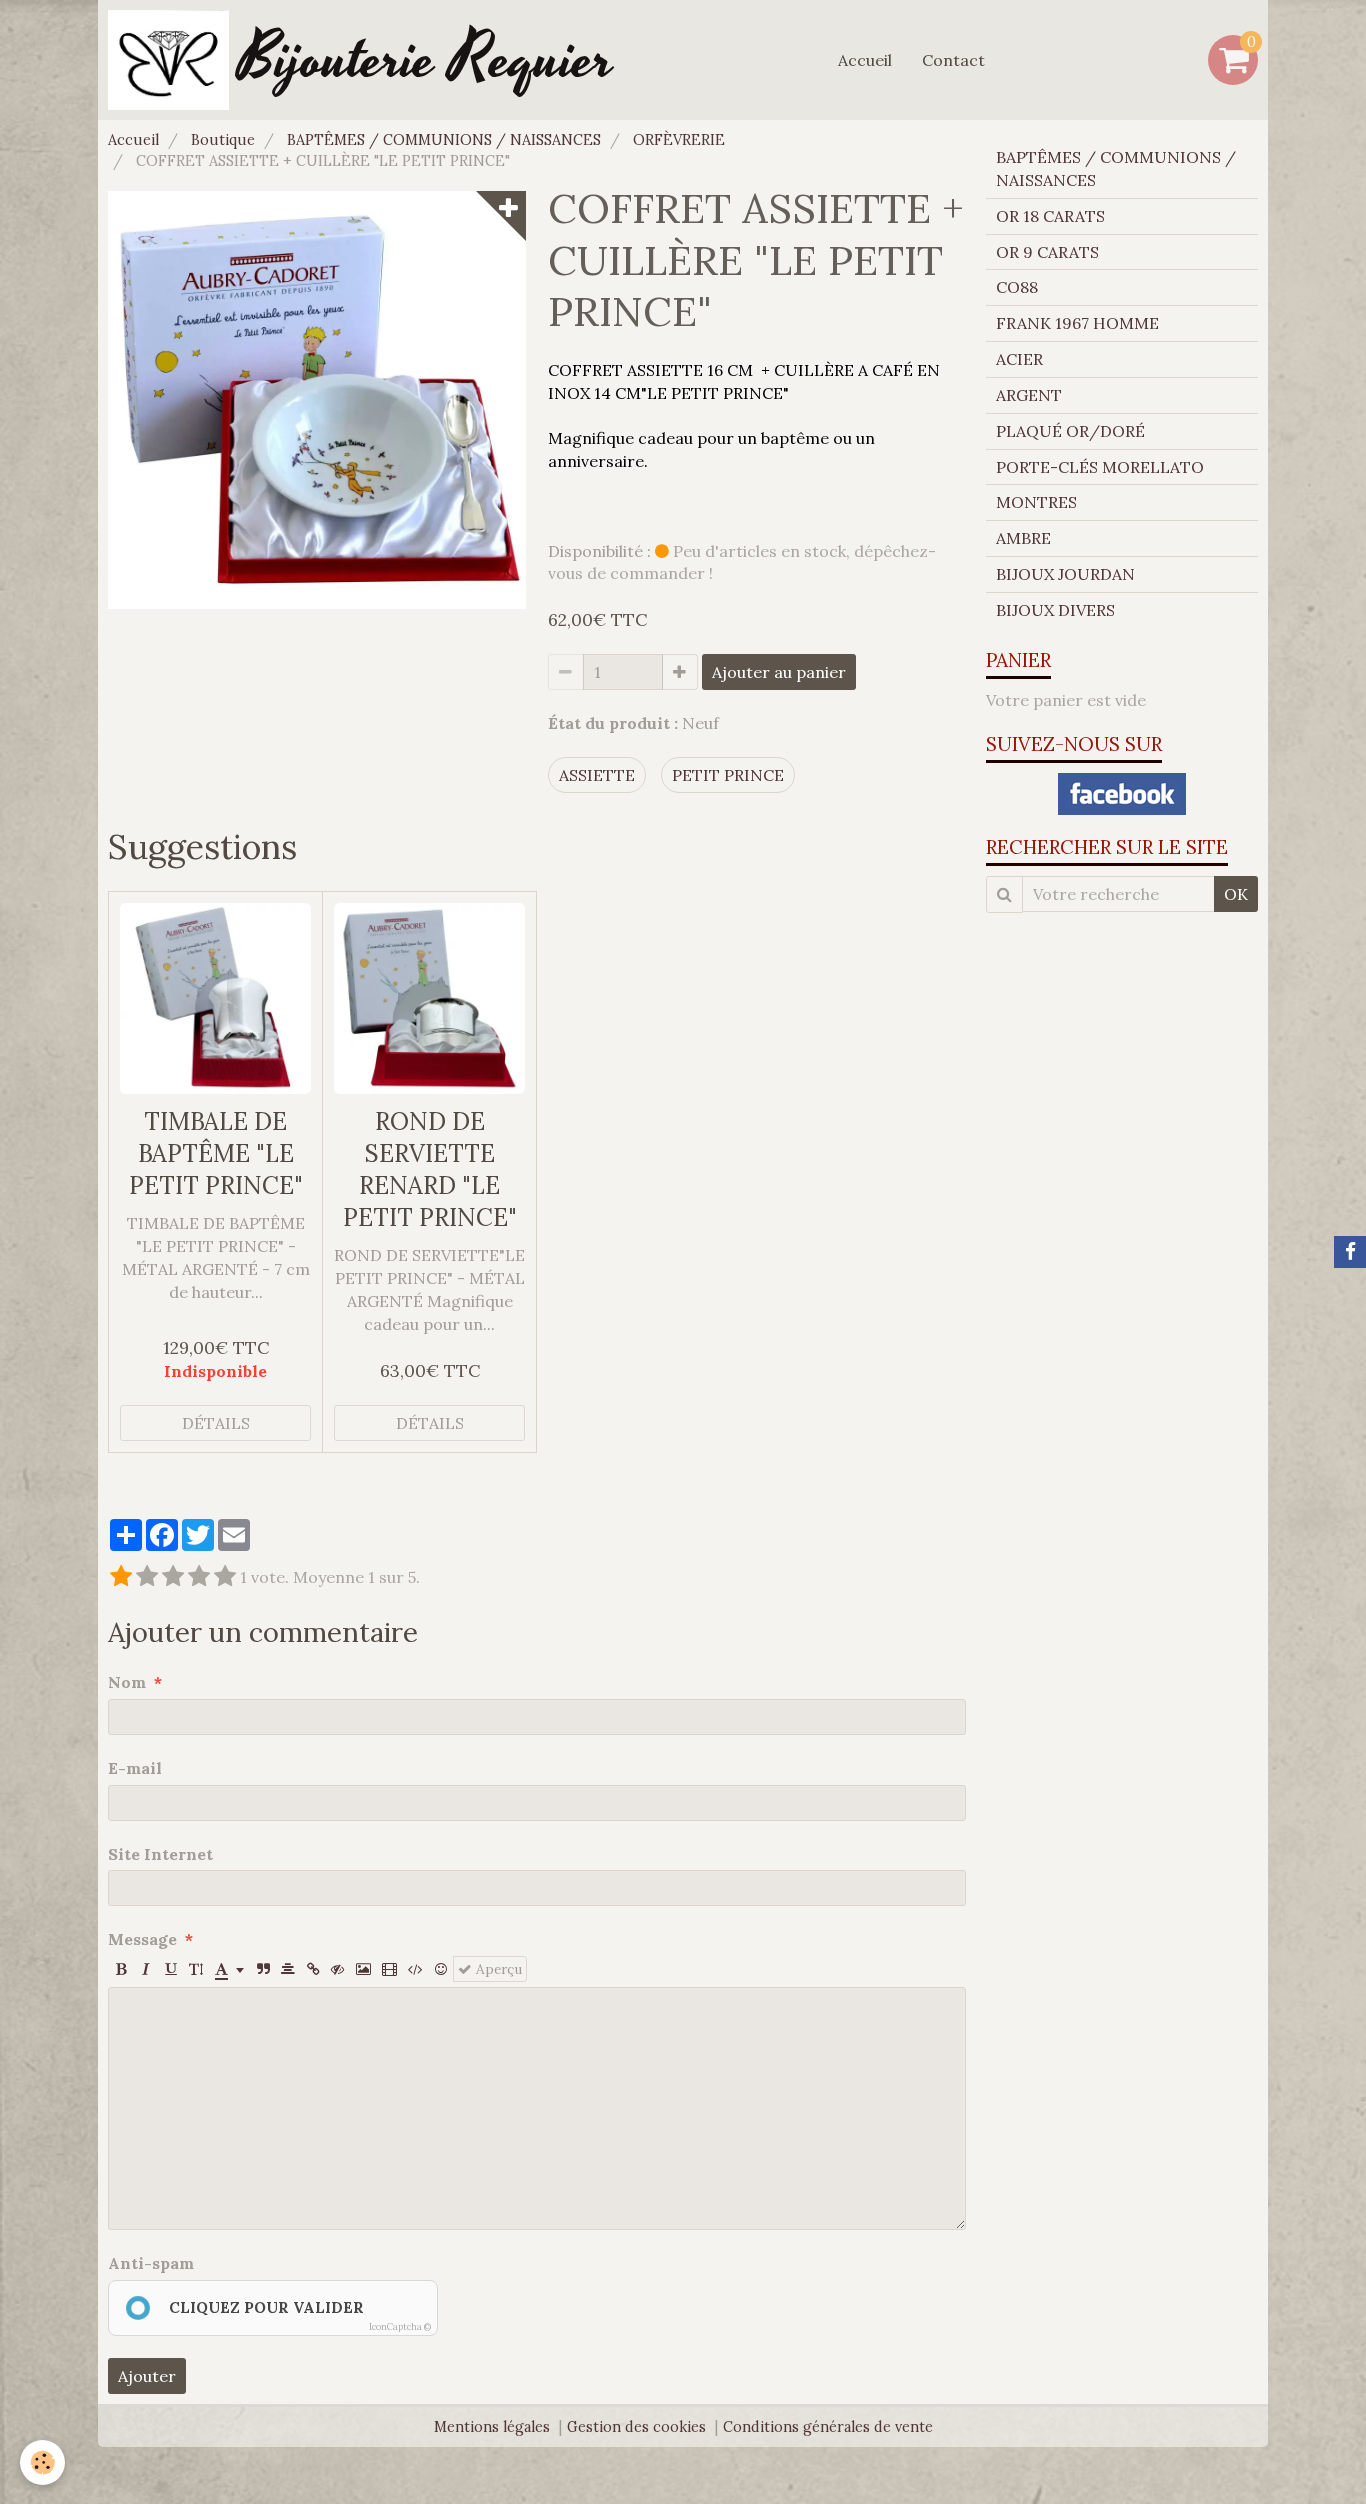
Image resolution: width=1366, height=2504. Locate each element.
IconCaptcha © (400, 2326)
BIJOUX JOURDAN (1065, 574)
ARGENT (1029, 395)
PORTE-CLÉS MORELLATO (1100, 467)
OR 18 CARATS (1050, 216)
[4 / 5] (199, 1577)
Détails (216, 1423)
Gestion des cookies (636, 2427)
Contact (953, 60)
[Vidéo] (389, 1969)
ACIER (1019, 359)
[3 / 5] (173, 1577)
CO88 (1017, 287)
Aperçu (497, 1969)
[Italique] (146, 1969)
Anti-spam (151, 2263)
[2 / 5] (147, 1577)
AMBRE (1023, 538)
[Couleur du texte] (229, 1969)
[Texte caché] (338, 1969)
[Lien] (313, 1969)
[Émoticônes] (441, 1969)
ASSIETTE (597, 775)
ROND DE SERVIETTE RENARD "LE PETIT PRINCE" (430, 1169)
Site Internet (160, 1854)
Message (142, 1939)
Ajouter (147, 2376)
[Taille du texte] (196, 1969)
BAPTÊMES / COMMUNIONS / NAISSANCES (444, 140)
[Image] (363, 1969)
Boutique (223, 140)
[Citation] (263, 1969)
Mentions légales (492, 2427)
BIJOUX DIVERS (1055, 610)
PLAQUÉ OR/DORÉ (1070, 431)
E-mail (135, 1768)
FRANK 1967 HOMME (1077, 323)
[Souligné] (171, 1969)
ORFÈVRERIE (679, 140)
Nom (127, 1682)
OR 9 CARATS (1047, 252)
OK (1236, 894)
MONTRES (1036, 502)
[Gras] (121, 1969)
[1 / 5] (121, 1577)
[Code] (415, 1969)
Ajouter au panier (779, 672)
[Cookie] (42, 2462)
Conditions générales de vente (828, 2427)
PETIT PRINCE (728, 775)
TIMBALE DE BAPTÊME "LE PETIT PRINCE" (216, 1153)
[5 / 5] (225, 1577)
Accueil (865, 60)
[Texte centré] (288, 1969)
